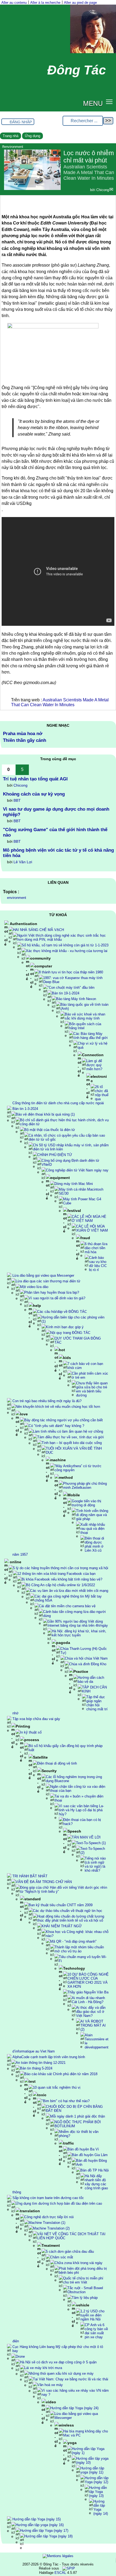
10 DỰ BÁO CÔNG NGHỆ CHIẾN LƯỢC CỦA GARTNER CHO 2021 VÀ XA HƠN (88, 1980)
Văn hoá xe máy (50, 2385)
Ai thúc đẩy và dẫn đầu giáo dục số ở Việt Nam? (91, 2012)
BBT (17, 800)
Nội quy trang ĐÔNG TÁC (70, 1333)
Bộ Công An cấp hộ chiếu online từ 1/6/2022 (60, 1585)
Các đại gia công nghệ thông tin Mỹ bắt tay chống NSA (68, 1598)
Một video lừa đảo (34, 1287)
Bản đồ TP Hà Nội (95, 2170)
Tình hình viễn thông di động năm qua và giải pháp (92, 1515)
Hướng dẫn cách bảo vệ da (91, 1680)
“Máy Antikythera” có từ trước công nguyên (78, 1468)
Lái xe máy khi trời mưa (43, 2368)
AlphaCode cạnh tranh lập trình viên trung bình (49, 2057)
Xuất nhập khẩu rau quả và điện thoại (93, 1529)
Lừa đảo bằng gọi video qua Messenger (43, 1275)
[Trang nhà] (93, 52)
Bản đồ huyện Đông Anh (91, 2163)
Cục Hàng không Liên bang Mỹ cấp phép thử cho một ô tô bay (58, 2349)
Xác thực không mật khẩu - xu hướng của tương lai (67, 951)
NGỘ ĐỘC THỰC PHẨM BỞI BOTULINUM (78, 2124)
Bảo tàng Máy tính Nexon (76, 999)
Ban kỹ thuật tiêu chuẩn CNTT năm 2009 (61, 1905)
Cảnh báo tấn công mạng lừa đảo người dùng (74, 1614)
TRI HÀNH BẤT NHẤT (30, 1876)
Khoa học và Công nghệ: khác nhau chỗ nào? (77, 1934)
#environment (13, 147)
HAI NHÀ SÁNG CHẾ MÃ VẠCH (38, 930)
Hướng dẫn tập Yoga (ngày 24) (74, 2408)
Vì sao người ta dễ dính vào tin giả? (57, 1298)
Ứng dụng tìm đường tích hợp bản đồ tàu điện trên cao (59, 2203)
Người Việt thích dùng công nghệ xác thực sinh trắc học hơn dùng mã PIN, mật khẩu (62, 937)
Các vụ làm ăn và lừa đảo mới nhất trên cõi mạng (69, 1591)
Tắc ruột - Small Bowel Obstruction (85, 2290)
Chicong (103, 190)
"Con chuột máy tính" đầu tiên (71, 988)
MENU (93, 103)
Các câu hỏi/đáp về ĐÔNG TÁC (62, 1312)
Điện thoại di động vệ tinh (57, 1763)
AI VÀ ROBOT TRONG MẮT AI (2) (93, 2025)
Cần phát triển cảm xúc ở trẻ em (90, 1375)
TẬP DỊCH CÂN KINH (94, 1689)
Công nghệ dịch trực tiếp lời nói (49, 2217)
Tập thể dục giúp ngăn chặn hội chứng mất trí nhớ (60, 1705)
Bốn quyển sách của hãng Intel (85, 1026)
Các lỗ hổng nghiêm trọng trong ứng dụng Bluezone (74, 1779)
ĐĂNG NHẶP (21, 122)
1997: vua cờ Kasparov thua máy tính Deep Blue (73, 980)
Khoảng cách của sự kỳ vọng (34, 794)
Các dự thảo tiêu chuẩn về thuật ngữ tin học (68, 1911)
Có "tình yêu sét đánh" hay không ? (56, 1426)
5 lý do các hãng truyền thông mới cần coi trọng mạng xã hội (61, 1568)
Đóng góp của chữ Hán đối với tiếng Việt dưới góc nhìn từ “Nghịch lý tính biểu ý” (64, 1889)
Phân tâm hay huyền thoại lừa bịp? (52, 1292)
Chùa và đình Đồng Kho (88, 1664)
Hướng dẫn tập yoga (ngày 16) (40, 2525)
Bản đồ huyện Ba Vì (83, 2149)
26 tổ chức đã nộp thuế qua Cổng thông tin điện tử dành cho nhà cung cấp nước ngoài (60, 1095)
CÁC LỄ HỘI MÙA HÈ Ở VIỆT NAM (89, 1219)
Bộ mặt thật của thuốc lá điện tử (50, 1130)
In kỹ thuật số (31, 1732)
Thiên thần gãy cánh (25, 740)
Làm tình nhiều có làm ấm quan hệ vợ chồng (68, 1431)
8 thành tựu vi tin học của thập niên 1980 (71, 972)
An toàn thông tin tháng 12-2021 (41, 2063)
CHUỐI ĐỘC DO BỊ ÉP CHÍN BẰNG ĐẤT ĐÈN (74, 2109)
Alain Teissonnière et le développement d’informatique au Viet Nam (60, 2043)
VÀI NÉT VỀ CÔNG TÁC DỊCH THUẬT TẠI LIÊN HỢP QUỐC (71, 2236)
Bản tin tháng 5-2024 (36, 2068)
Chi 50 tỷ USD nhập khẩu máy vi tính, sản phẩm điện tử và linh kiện (71, 1147)
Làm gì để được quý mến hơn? (94, 1065)
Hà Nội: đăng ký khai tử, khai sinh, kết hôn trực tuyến (79, 1633)
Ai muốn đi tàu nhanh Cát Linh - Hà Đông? (88, 2000)
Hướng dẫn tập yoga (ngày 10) (92, 2461)
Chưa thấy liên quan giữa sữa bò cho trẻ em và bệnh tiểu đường (92, 1389)
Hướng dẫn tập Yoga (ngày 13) (98, 2492)
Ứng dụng (33, 136)
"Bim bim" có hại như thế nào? (66, 2101)
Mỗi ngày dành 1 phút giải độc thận (78, 2116)
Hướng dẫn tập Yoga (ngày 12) (97, 2480)
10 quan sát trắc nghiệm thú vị (57, 2087)
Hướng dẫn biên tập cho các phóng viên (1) (73, 1319)
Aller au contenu (14, 3)
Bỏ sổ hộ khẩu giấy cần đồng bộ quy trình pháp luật (66, 1748)
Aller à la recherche (45, 3)
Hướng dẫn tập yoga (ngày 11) (92, 2470)
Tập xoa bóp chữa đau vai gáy (36, 1719)
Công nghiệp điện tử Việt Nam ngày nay (77, 1170)
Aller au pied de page (80, 3)
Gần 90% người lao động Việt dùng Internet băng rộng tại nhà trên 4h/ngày (78, 1623)
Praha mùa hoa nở (23, 734)
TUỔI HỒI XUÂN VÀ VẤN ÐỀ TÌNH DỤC (74, 1450)
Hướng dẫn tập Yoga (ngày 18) (48, 2536)
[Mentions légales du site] (58, 2556)
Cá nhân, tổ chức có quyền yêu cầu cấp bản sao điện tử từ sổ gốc (67, 1137)
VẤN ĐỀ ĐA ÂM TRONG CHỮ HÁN (44, 1882)
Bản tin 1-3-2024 (25, 1109)
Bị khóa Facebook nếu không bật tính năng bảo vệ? (62, 1579)
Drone (20, 2356)
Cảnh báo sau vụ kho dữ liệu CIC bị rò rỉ (98, 1264)
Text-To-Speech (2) (93, 1851)
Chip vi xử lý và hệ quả (93, 1045)
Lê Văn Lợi (23, 862)
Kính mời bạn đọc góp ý (65, 1327)
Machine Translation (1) (47, 2223)
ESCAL (60, 2573)
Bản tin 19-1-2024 (66, 993)
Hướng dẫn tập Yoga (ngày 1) (88, 2451)
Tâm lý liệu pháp (85, 2298)
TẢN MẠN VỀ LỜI (86, 1837)
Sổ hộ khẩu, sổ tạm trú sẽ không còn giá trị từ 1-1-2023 (65, 945)
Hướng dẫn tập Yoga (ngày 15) (37, 2519)
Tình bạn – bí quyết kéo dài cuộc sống (72, 1443)
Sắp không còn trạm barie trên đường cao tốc (48, 2198)
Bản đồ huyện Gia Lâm (90, 2155)
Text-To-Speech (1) (91, 1843)
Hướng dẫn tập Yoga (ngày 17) (44, 2531)
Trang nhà (11, 136)
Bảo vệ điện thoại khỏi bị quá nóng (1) (45, 1114)
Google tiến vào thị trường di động (86, 1503)
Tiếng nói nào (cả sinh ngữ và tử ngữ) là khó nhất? (95, 1864)
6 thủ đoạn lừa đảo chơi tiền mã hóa (96, 1248)
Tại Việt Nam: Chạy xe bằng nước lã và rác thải (71, 2379)
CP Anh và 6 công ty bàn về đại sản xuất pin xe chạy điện (60, 2333)
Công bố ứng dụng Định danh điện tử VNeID (70, 1163)
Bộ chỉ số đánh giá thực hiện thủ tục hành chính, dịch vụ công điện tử (64, 1122)
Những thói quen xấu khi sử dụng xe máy (61, 2373)
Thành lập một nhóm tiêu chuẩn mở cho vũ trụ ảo (79, 1949)
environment (17, 898)
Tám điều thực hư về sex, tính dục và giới (71, 1437)
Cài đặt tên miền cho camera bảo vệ (67, 1606)
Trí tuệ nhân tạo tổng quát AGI (35, 779)
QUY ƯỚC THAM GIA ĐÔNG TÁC (78, 1340)
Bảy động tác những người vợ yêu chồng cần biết (64, 1420)
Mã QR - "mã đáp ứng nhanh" (73, 1941)
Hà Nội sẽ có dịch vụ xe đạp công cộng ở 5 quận (58, 2362)
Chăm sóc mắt (62, 2257)
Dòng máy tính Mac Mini (74, 1184)
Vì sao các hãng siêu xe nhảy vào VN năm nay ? (75, 2393)
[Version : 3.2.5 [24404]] (69, 2568)
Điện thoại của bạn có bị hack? (82, 1822)
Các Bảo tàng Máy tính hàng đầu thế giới (91, 1036)
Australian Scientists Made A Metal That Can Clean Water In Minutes (60, 702)
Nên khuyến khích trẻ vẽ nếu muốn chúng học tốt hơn (58, 1407)
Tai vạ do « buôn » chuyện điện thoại (79, 1798)
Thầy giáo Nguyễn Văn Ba (88, 1992)
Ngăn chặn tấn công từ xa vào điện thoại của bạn (78, 1789)
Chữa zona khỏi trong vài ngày (79, 2263)
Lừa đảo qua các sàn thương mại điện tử (48, 1281)
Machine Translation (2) (51, 2228)
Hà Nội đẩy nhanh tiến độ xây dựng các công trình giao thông (60, 2184)
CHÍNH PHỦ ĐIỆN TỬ (55, 1155)
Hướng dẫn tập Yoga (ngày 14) (101, 2507)
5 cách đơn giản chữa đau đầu (70, 2252)
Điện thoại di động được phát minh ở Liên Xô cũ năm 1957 (58, 1546)
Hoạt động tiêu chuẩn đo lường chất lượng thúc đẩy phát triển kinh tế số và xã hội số (71, 1918)
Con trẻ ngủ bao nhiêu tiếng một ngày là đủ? (47, 1401)
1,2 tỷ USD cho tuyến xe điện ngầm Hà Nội (92, 2315)
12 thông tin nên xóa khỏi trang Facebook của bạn (56, 1574)
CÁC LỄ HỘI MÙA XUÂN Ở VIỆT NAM (92, 1228)
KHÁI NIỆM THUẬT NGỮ (62, 1926)
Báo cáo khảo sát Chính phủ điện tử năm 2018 (61, 2074)
